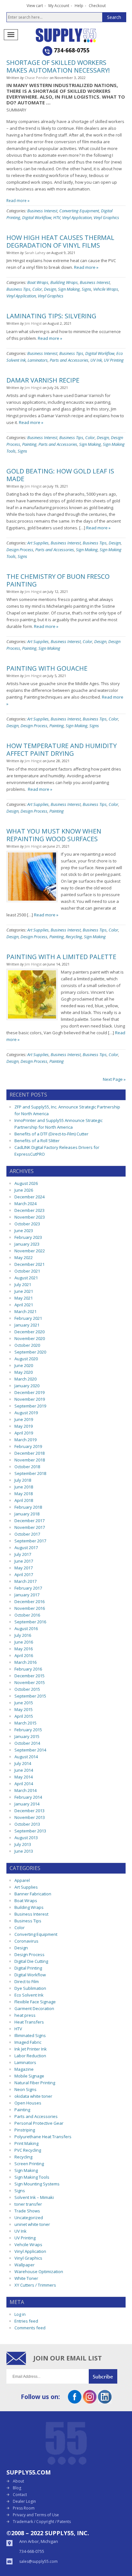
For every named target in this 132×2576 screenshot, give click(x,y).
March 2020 (25, 1379)
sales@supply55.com (38, 2561)
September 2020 (30, 1352)
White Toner (26, 2278)
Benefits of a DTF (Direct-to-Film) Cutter (51, 1134)
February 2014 (28, 1797)
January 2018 (27, 1514)
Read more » (18, 201)
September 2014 (30, 1750)
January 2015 (27, 1736)
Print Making (26, 2143)
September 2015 (30, 1696)
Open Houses (28, 2103)
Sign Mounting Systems (37, 2184)
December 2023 (29, 1210)
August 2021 (26, 1278)
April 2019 (24, 1433)
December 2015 (29, 1676)
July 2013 (23, 1844)
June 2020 (24, 1365)
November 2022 (30, 1251)
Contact (20, 2495)
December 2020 (29, 1332)
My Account (59, 6)
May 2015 (24, 1709)
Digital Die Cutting (31, 1961)
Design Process (20, 550)
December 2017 (29, 1521)
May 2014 (24, 1777)
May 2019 (24, 1426)
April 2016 (24, 1655)
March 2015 (25, 1723)
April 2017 (24, 1575)
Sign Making (69, 289)
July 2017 (23, 1554)
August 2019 (26, 1413)
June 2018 (24, 1487)
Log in (20, 2314)
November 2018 (30, 1460)
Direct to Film (27, 1981)
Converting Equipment (79, 211)
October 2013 (27, 1824)
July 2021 (23, 1284)
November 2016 (30, 1608)
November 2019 (30, 1399)
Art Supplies (38, 543)
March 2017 (25, 1581)
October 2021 (27, 1271)
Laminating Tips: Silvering (51, 316)
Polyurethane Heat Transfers (43, 2137)
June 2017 (24, 1561)
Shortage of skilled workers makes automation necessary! (58, 66)
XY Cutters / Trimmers (35, 2285)
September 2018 (30, 1473)
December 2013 (29, 1811)
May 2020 (24, 1372)
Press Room (24, 2508)
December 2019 (29, 1392)
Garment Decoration (34, 2008)
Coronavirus (26, 1941)
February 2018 (28, 1507)
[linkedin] (105, 2401)
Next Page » (114, 1079)
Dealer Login (24, 2501)
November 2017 (30, 1527)
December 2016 (29, 1601)
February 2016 (28, 1669)
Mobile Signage (29, 2076)
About (18, 2481)
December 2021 (29, 1264)
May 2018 (24, 1494)
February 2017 (28, 1588)
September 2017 (30, 1541)
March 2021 (25, 1311)
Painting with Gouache (47, 668)
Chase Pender (37, 78)
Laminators (38, 360)
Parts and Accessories (69, 360)
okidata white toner (33, 2096)
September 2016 (30, 1622)
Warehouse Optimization (39, 2272)
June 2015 (24, 1703)
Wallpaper (25, 2265)
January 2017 (27, 1595)
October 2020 (27, 1345)
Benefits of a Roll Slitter (37, 1141)
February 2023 (28, 1237)
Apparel (22, 1880)
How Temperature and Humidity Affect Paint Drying (62, 750)
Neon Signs (25, 2089)
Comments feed (30, 2328)
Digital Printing (28, 1968)
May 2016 (24, 1649)
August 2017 (26, 1548)
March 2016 (25, 1662)
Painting (29, 444)
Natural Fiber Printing (35, 2083)
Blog (17, 2488)
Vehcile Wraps (106, 289)
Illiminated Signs (30, 2035)
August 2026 (26, 1183)
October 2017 (27, 1534)
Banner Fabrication (33, 1894)
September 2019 (30, 1406)
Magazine (24, 2069)
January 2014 (27, 1804)
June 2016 (24, 1642)
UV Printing (114, 360)
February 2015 (28, 1730)
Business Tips (18, 289)
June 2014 (24, 1770)
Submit (107, 2376)
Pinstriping (25, 2130)
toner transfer (28, 2204)
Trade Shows (27, 2211)
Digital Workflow (37, 217)
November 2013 (30, 1817)
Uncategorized (29, 2218)
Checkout (97, 6)
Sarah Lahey (35, 253)
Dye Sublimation (30, 1988)
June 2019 (24, 1419)
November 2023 (30, 1217)
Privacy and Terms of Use (36, 2515)
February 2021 (28, 1318)
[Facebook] (75, 2401)
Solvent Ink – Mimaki (34, 2197)
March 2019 (25, 1440)
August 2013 (26, 1838)
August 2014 (26, 1757)
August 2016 (26, 1628)
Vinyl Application (77, 217)
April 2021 (24, 1305)
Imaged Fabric (28, 2042)
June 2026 (24, 1190)
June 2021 (24, 1291)
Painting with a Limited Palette (61, 957)
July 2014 (23, 1763)
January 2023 (27, 1244)
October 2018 (27, 1467)
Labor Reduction (30, 2056)
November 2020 (30, 1338)
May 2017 (24, 1568)
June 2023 (24, 1231)
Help (79, 6)
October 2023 (27, 1224)
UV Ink (96, 360)
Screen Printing (29, 2164)
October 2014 (27, 1743)
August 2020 (26, 1359)
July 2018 (23, 1480)
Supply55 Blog (77, 35)
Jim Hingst (33, 323)
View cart (35, 6)
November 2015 (30, 1682)
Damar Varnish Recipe (43, 380)
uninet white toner (32, 2224)
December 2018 (29, 1453)
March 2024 (25, 1204)
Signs (87, 289)
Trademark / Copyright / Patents (42, 2522)
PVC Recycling (28, 2150)
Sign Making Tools (32, 2177)
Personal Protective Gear (39, 2123)
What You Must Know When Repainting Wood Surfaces (54, 835)
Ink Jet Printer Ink (31, 2049)
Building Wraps (64, 282)
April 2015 (24, 1716)
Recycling (74, 937)
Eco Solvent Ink (29, 1995)
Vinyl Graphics (106, 217)
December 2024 (29, 1197)
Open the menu (11, 35)
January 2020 (27, 1386)
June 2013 (24, 1851)
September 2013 (30, 1831)
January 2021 (27, 1325)
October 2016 (27, 1615)
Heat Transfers (29, 2022)
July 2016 (23, 1635)
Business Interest (42, 211)
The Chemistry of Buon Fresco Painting (58, 580)
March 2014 (25, 1790)
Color (37, 289)
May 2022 (24, 1257)
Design (50, 289)
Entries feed (26, 2321)
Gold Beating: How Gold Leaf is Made (60, 475)
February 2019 (28, 1446)
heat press (25, 2015)
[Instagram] (90, 2401)
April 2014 (24, 1784)
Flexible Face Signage (35, 2002)
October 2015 (27, 1689)
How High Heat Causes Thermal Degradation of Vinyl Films (60, 241)
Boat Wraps (38, 282)
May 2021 (24, 1298)
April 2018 (24, 1500)
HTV (57, 217)
